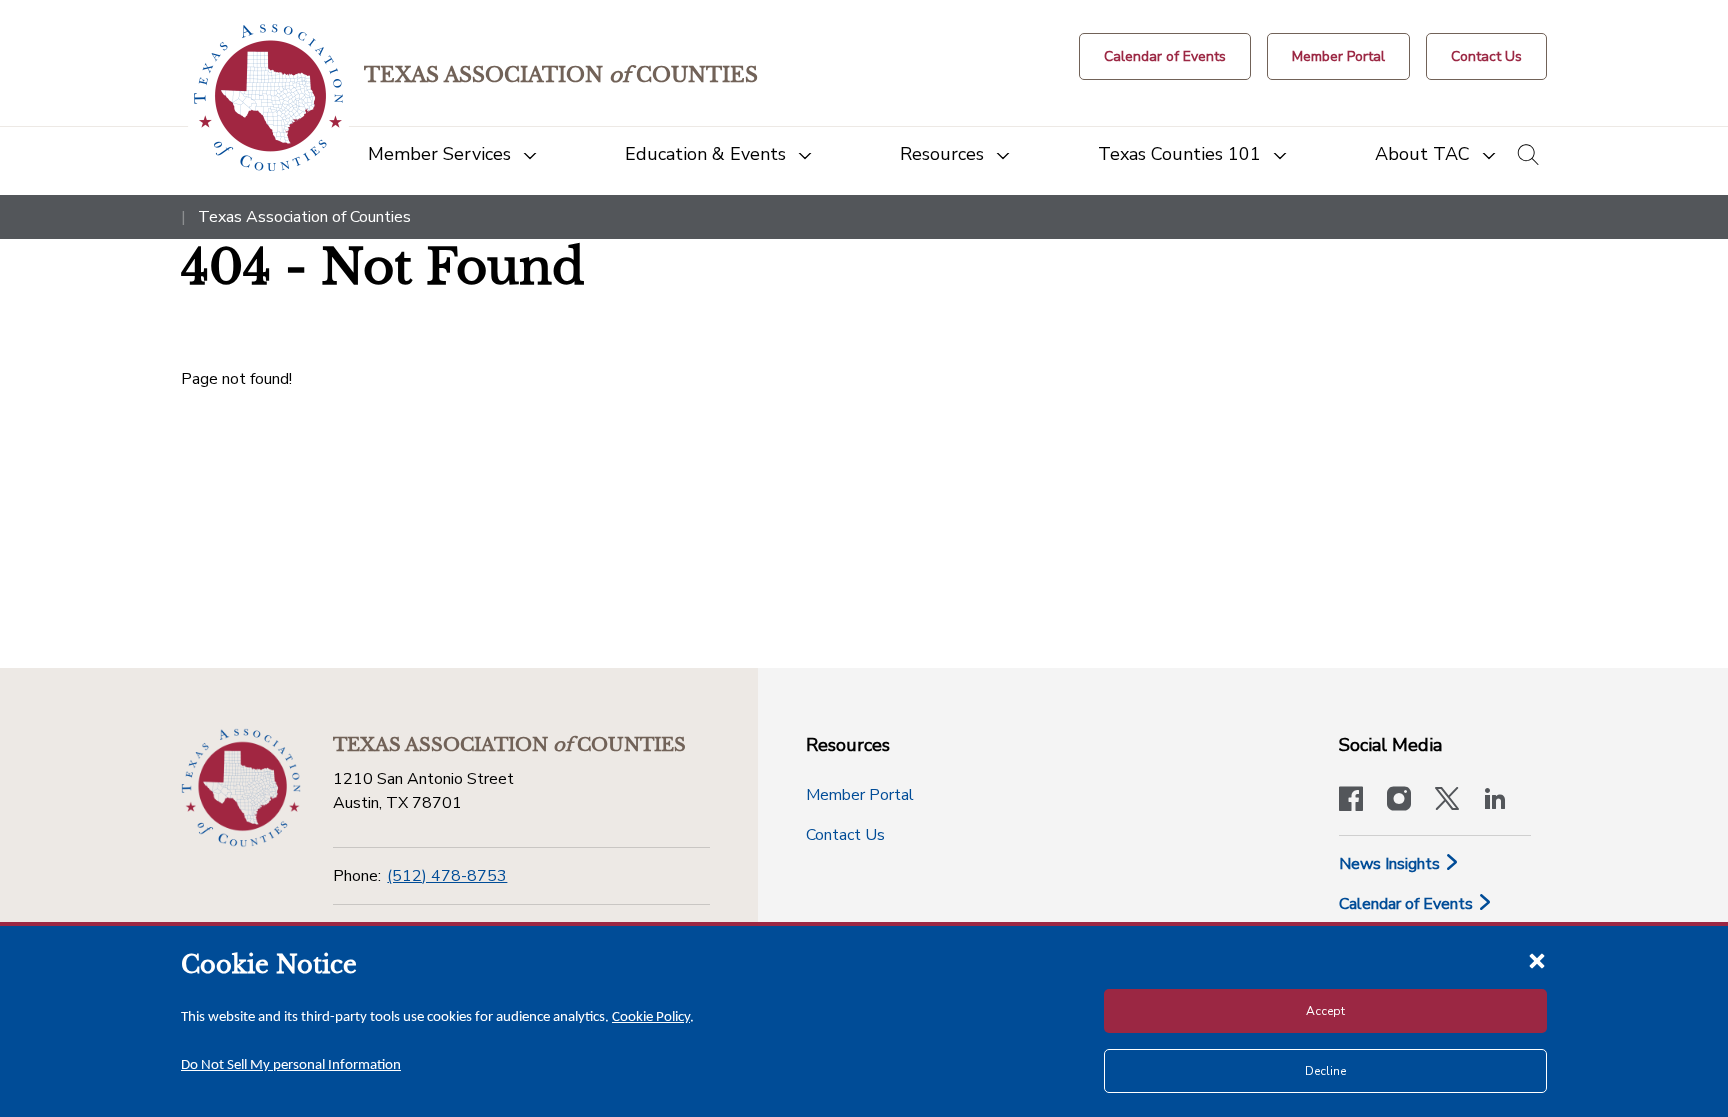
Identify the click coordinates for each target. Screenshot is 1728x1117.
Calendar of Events (1408, 904)
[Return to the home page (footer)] (241, 788)
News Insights (1391, 864)
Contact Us (845, 835)
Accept (1325, 1011)
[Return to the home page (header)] (268, 97)
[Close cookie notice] (1537, 960)
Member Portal (860, 795)
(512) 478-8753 (447, 876)
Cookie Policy (651, 1017)
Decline (1325, 1071)
